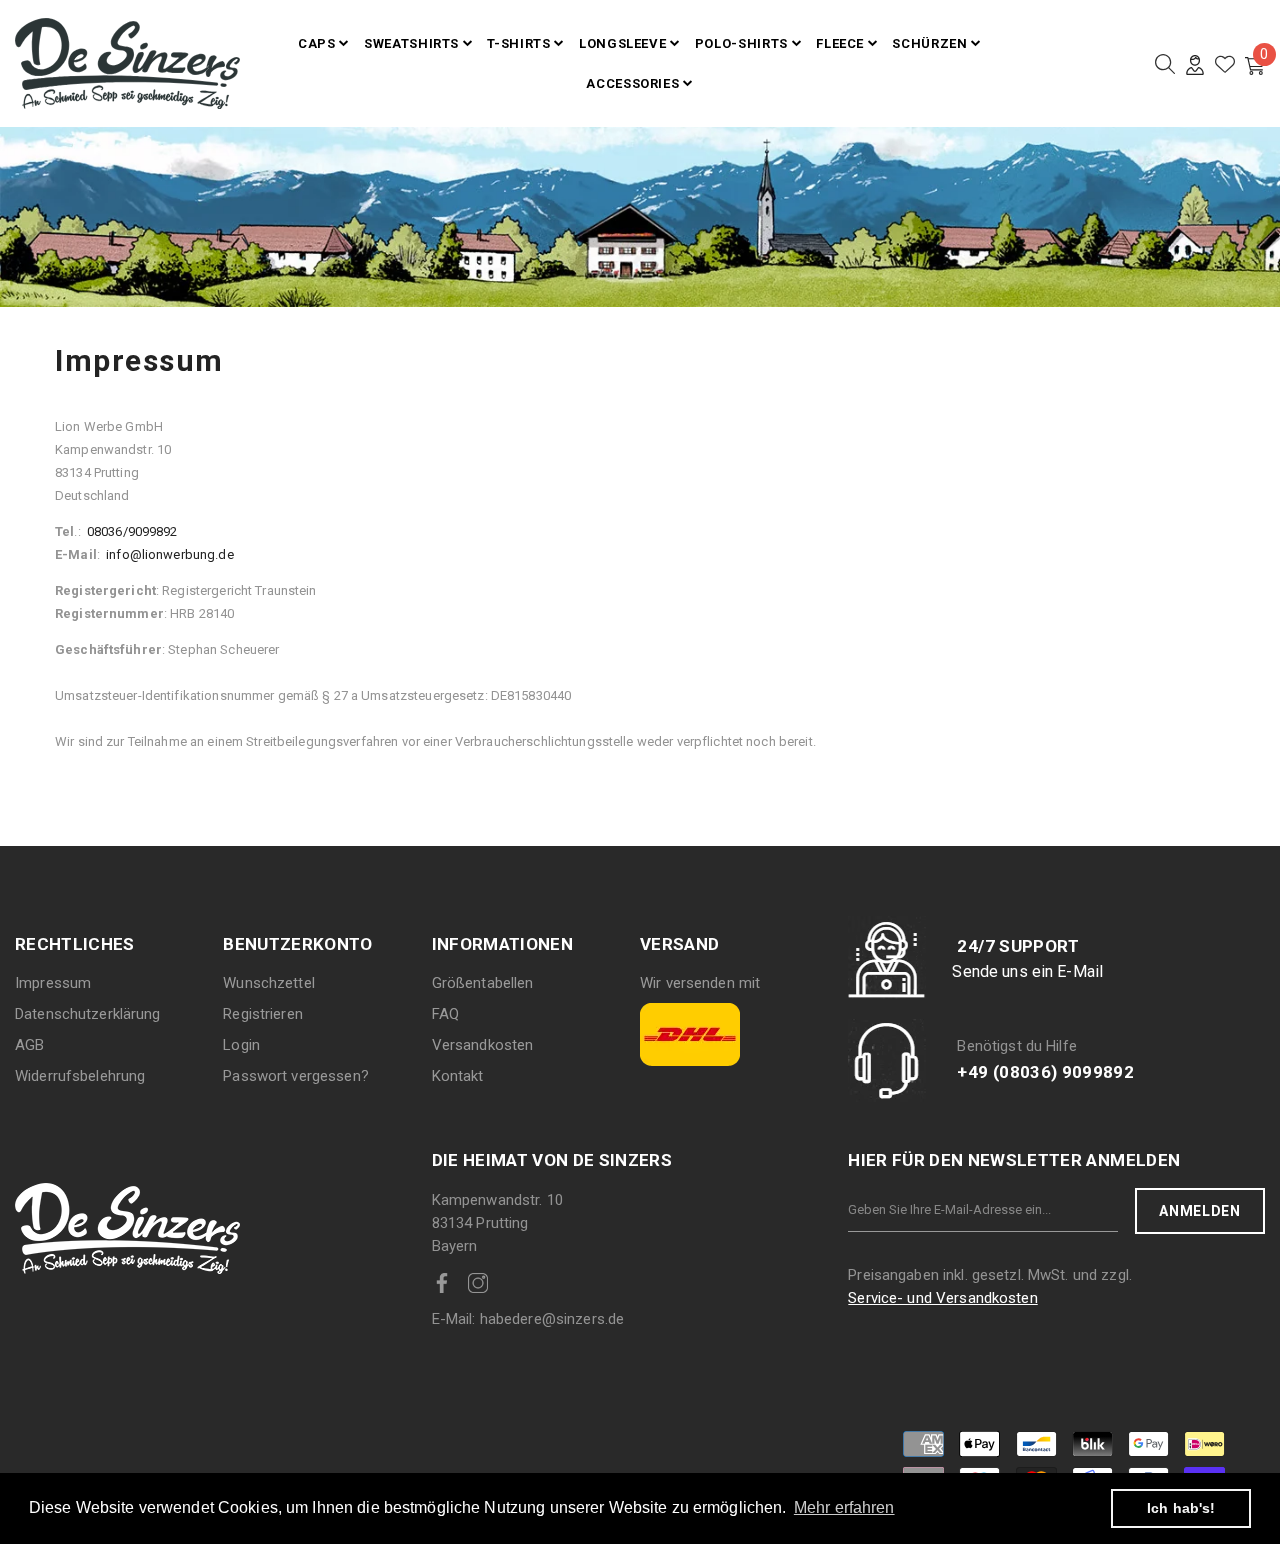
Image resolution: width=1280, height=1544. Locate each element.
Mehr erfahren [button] (844, 1507)
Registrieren (263, 1014)
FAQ (445, 1014)
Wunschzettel (269, 983)
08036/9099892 (131, 531)
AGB (29, 1045)
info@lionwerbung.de (169, 554)
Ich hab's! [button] (1181, 1508)
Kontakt (458, 1076)
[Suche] (1165, 64)
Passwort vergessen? (295, 1076)
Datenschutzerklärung (88, 1014)
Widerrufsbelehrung (80, 1076)
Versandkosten (483, 1045)
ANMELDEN (1200, 1211)
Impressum (53, 983)
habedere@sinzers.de (528, 1319)
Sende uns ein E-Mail (1027, 971)
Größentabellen (483, 983)
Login (241, 1045)
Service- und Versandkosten (942, 1298)
